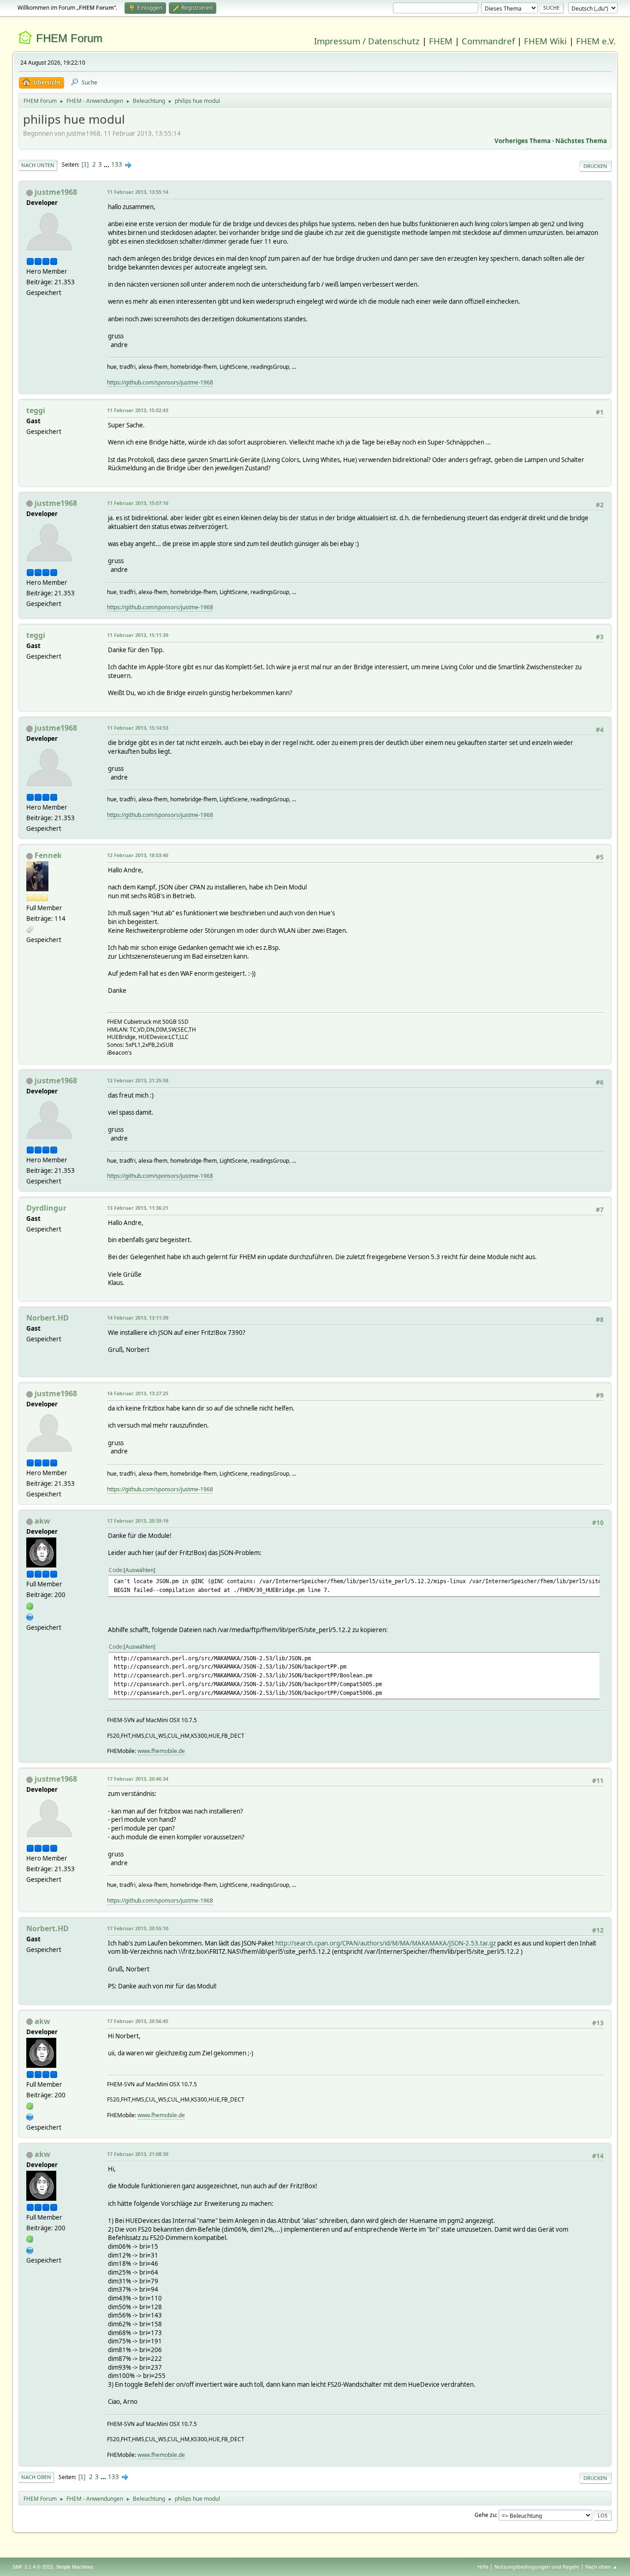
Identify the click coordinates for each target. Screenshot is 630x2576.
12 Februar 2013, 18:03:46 (138, 855)
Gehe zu (485, 2515)
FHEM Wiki (545, 41)
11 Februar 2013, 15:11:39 (138, 635)
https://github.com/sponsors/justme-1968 (160, 382)
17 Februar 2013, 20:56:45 (138, 2021)
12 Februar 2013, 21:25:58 (138, 1080)
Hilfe (483, 2567)
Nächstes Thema (581, 141)
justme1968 (56, 192)
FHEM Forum (69, 38)
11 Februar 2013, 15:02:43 (138, 410)
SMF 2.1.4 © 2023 (33, 2567)
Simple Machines (75, 2567)
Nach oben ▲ (601, 2567)
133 (117, 164)
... (107, 164)
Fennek (48, 855)
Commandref (488, 41)
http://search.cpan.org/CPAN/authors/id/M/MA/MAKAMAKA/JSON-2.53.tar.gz (386, 1943)
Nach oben (36, 2477)
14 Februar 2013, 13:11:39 (138, 1318)
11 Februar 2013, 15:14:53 (138, 728)
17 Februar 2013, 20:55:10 (138, 1928)
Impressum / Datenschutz (367, 41)
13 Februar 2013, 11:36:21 (138, 1208)
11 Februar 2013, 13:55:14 (138, 192)
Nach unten (38, 165)
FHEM (441, 41)
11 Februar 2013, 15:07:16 (138, 503)
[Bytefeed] (30, 1616)
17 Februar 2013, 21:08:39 (138, 2154)
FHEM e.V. (596, 41)
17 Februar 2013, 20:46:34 (138, 1779)
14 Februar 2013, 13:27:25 (138, 1393)
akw (42, 1521)
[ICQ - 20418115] (30, 1605)
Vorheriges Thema (523, 141)
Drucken (595, 166)
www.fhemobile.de (161, 1751)
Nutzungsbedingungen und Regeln (537, 2567)
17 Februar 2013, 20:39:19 (138, 1521)
